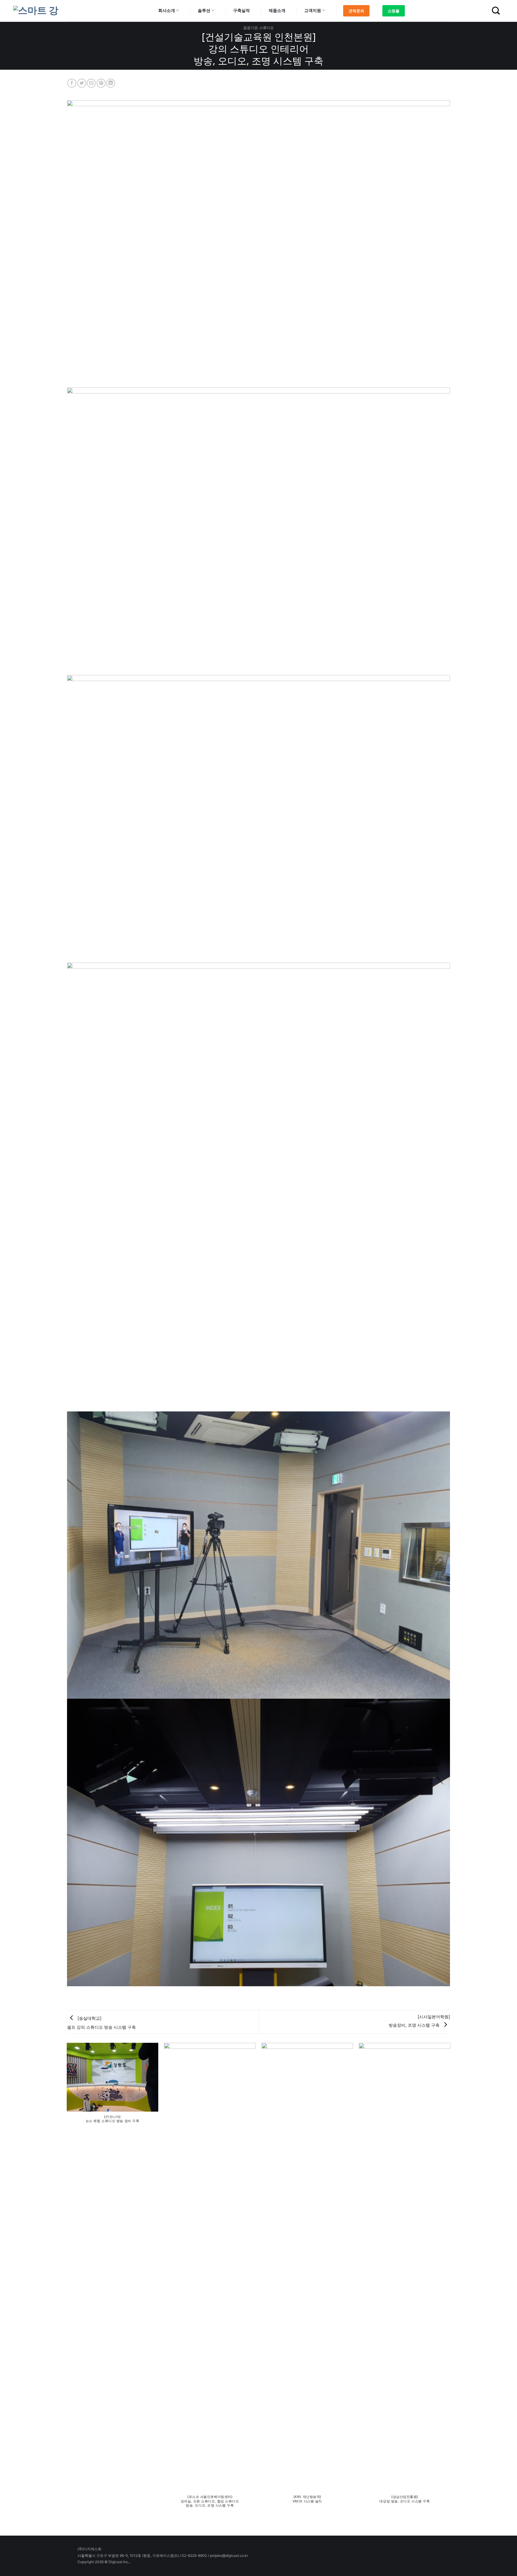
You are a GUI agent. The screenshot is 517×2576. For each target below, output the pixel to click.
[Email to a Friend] (91, 83)
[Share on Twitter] (82, 83)
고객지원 (313, 10)
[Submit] (496, 11)
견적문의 (356, 11)
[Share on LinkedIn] (111, 83)
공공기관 (250, 28)
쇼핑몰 (394, 11)
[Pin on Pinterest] (101, 83)
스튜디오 (267, 28)
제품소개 (277, 10)
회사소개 (167, 10)
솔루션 (204, 10)
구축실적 (241, 10)
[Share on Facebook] (72, 83)
